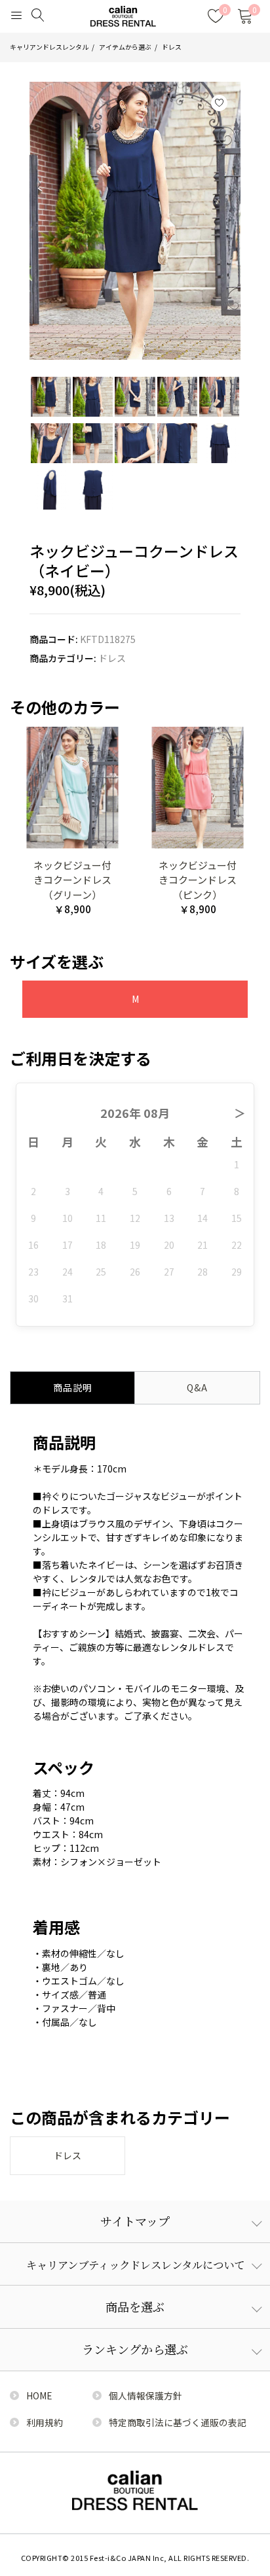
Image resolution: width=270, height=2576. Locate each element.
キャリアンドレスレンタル (49, 47)
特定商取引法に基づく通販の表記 (178, 2422)
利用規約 (45, 2422)
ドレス (172, 47)
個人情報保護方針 (145, 2395)
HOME (39, 2395)
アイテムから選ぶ (125, 47)
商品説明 (73, 1387)
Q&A (197, 1387)
